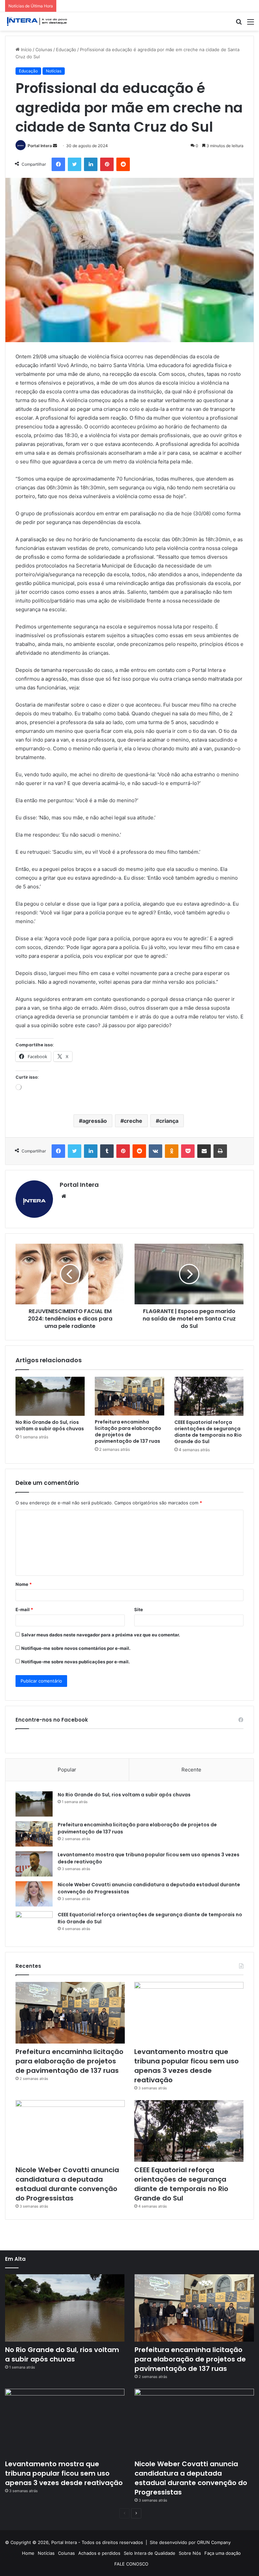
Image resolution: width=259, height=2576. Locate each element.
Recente (191, 1770)
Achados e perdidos (99, 2553)
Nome (24, 1584)
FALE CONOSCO (131, 2564)
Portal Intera (40, 146)
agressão (95, 1121)
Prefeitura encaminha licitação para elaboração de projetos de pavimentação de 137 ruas (128, 1431)
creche (133, 1121)
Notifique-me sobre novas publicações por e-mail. (76, 1662)
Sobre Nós (190, 2553)
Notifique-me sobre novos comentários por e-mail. (76, 1648)
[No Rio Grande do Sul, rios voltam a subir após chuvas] (50, 1396)
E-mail (24, 1609)
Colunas (44, 50)
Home (28, 2553)
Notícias (54, 71)
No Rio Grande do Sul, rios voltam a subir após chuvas (50, 1425)
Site (139, 1609)
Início (26, 50)
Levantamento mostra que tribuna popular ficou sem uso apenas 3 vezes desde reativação (186, 2066)
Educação (66, 50)
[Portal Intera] (37, 21)
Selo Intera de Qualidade (150, 2553)
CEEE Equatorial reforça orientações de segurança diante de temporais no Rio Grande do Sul (208, 1432)
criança (169, 1121)
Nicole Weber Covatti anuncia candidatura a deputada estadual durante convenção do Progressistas (67, 2184)
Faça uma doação (223, 2553)
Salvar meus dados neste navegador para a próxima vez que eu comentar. (101, 1635)
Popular (67, 1770)
